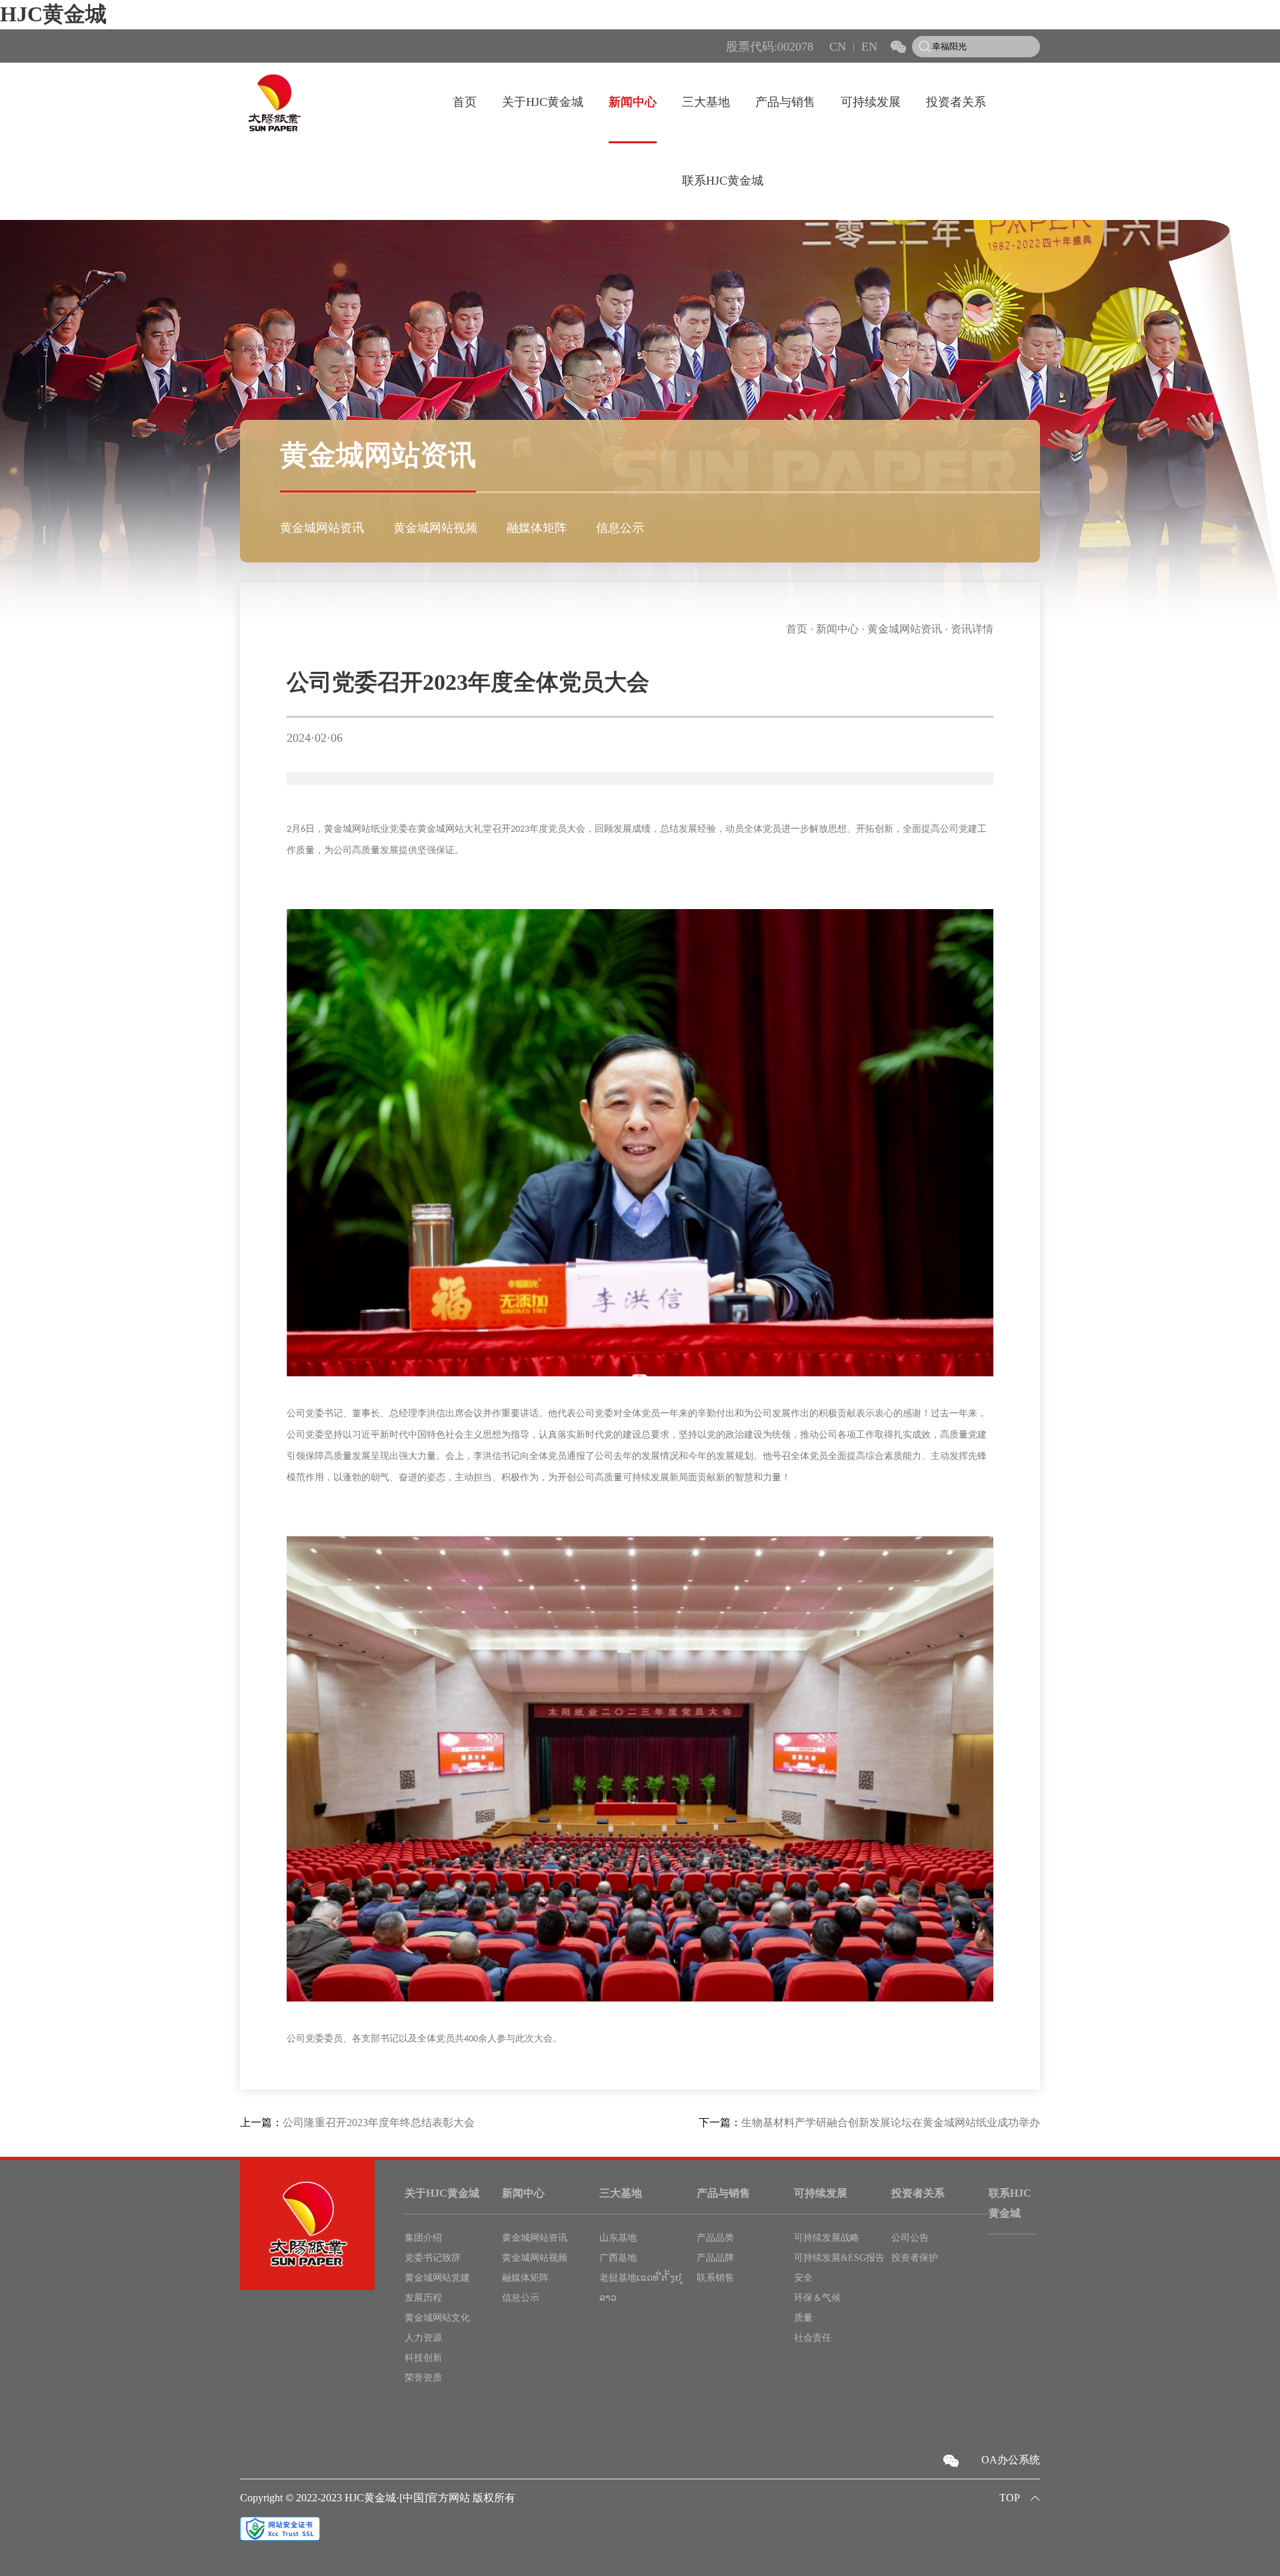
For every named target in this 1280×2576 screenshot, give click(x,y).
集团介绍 (423, 2238)
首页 (465, 102)
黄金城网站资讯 (322, 528)
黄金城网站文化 (437, 2318)
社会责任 (813, 2338)
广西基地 (618, 2258)
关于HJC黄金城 (543, 102)
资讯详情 (972, 629)
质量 (803, 2318)
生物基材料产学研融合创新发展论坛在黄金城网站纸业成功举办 (891, 2122)
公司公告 (910, 2238)
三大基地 (706, 102)
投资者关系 (956, 102)
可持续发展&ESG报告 (839, 2258)
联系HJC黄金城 (723, 181)
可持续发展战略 (827, 2238)
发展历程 (423, 2298)
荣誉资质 (423, 2378)
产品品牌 (715, 2258)
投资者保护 (915, 2258)
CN (838, 47)
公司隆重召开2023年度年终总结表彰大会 (379, 2122)
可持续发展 (871, 102)
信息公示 (620, 528)
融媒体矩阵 (537, 528)
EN (869, 47)
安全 (803, 2278)
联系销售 (715, 2278)
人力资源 (423, 2338)
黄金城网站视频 (435, 528)
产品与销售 (785, 102)
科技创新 (423, 2358)
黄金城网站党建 (437, 2278)
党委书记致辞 (433, 2258)
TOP (1010, 2498)
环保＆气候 (817, 2298)
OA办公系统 (1011, 2460)
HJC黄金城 (53, 14)
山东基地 (618, 2238)
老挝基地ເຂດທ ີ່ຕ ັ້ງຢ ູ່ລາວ (642, 2288)
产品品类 (715, 2238)
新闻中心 (633, 102)
